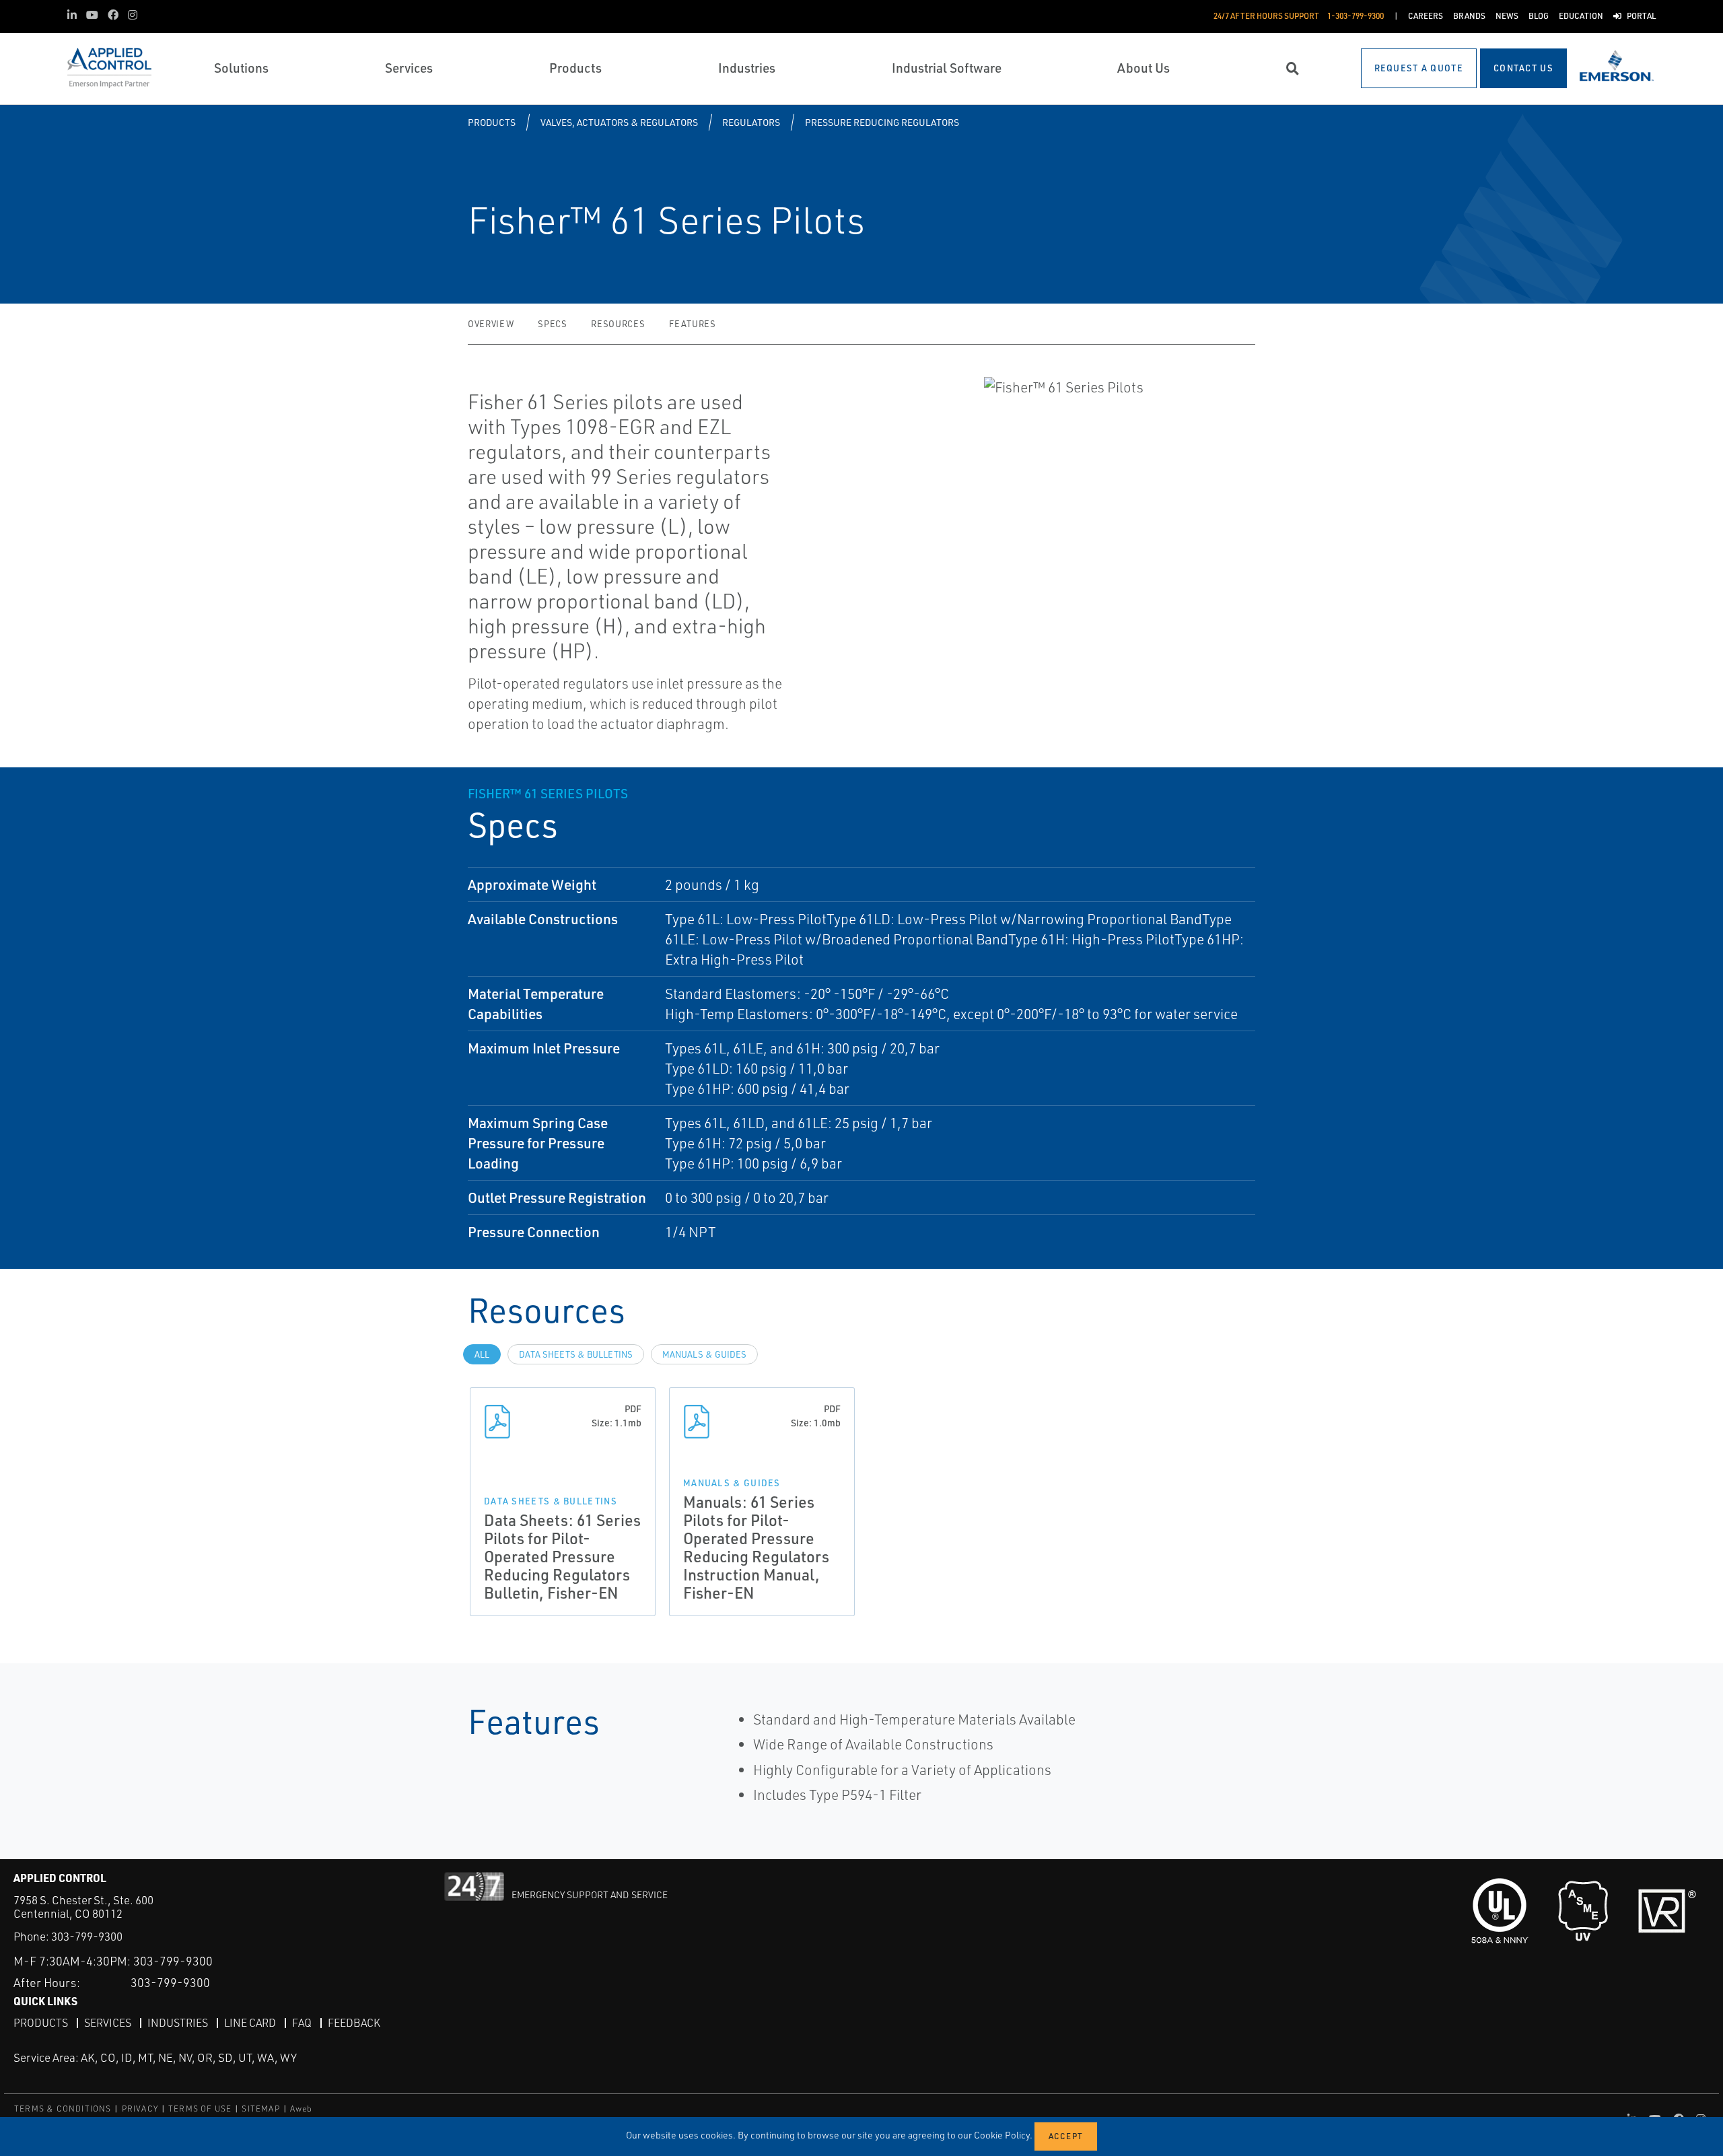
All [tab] (482, 1354)
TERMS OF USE (200, 2109)
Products (492, 122)
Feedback (354, 2023)
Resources (618, 324)
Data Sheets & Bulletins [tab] (576, 1354)
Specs (552, 324)
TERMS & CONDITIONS (63, 2109)
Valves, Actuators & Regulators (619, 122)
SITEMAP (260, 2109)
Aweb (302, 2109)
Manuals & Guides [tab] (704, 1354)
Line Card (250, 2023)
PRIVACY (140, 2109)
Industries (178, 2023)
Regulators (751, 122)
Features (692, 324)
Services (108, 2023)
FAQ (302, 2023)
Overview (491, 324)
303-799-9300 (87, 1936)
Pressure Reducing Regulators (882, 122)
